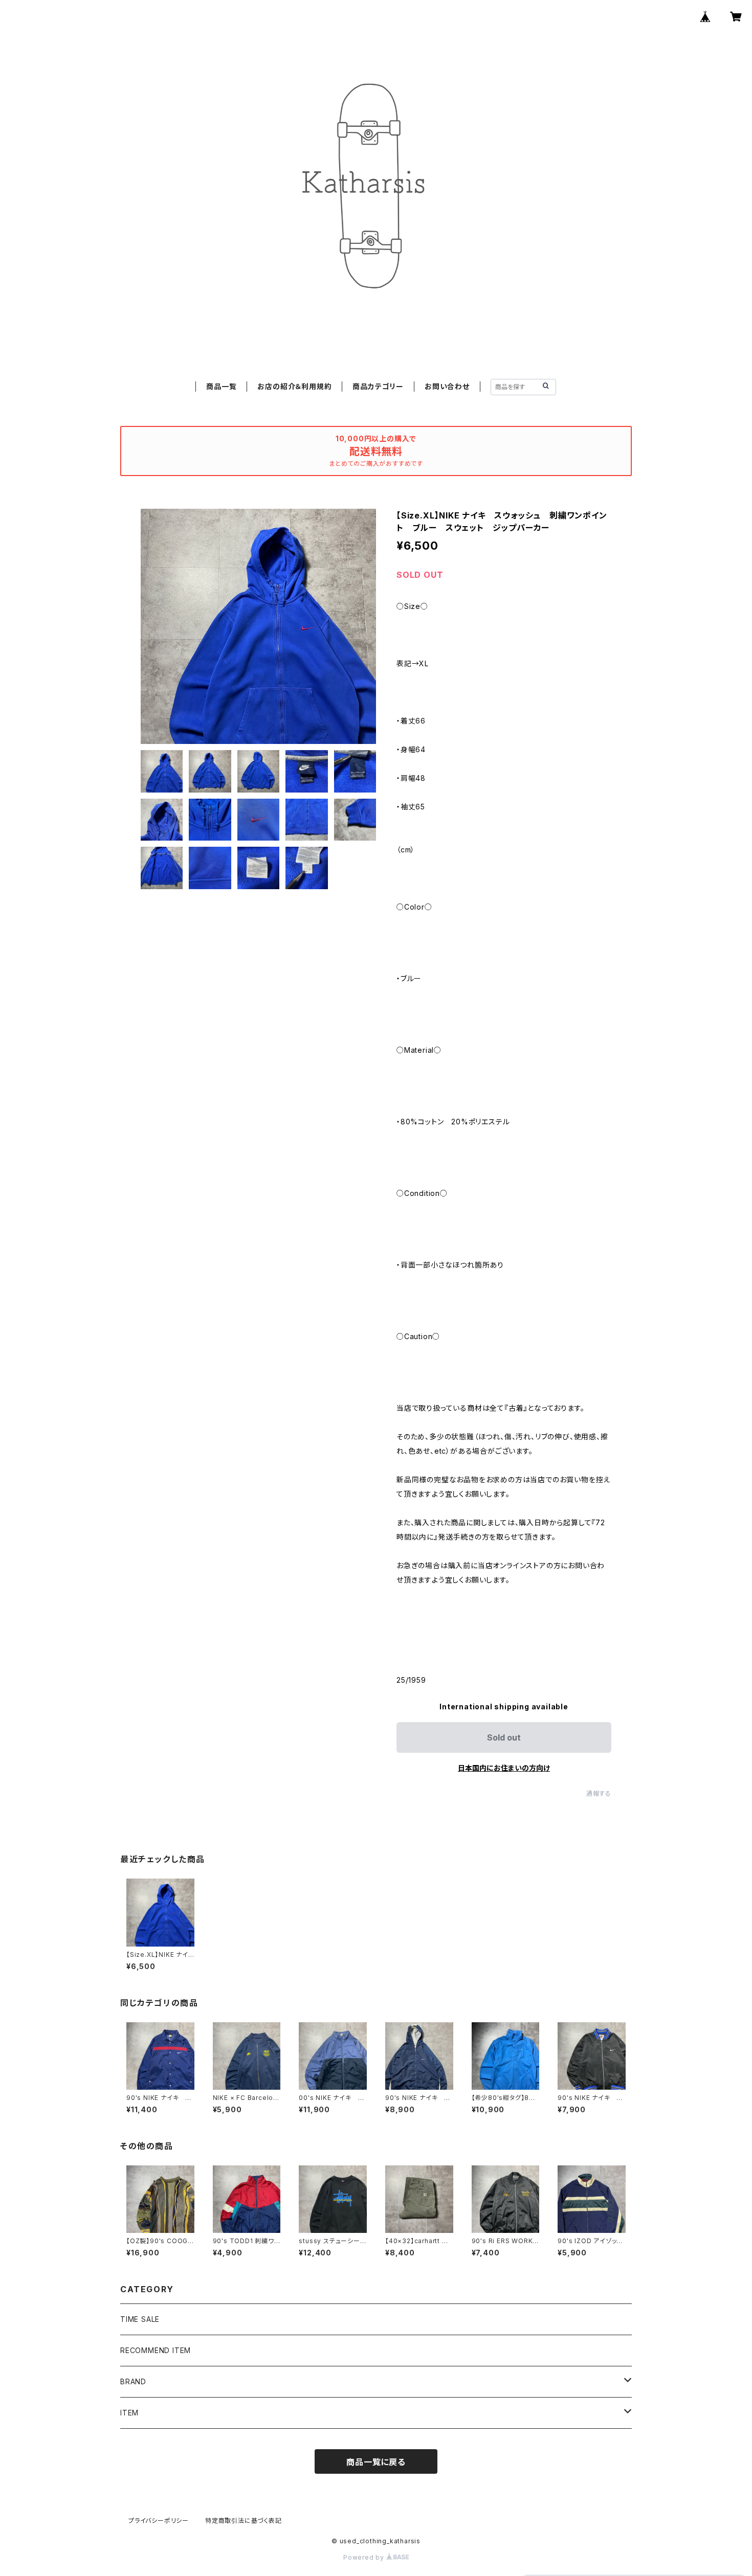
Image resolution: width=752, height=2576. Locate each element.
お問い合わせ (447, 386)
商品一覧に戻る (376, 2462)
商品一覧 (221, 386)
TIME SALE (140, 2319)
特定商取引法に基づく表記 (244, 2521)
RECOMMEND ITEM (156, 2350)
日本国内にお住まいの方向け (504, 1768)
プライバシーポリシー (159, 2521)
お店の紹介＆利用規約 (294, 386)
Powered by (365, 2557)
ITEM (129, 2413)
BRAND (133, 2381)
